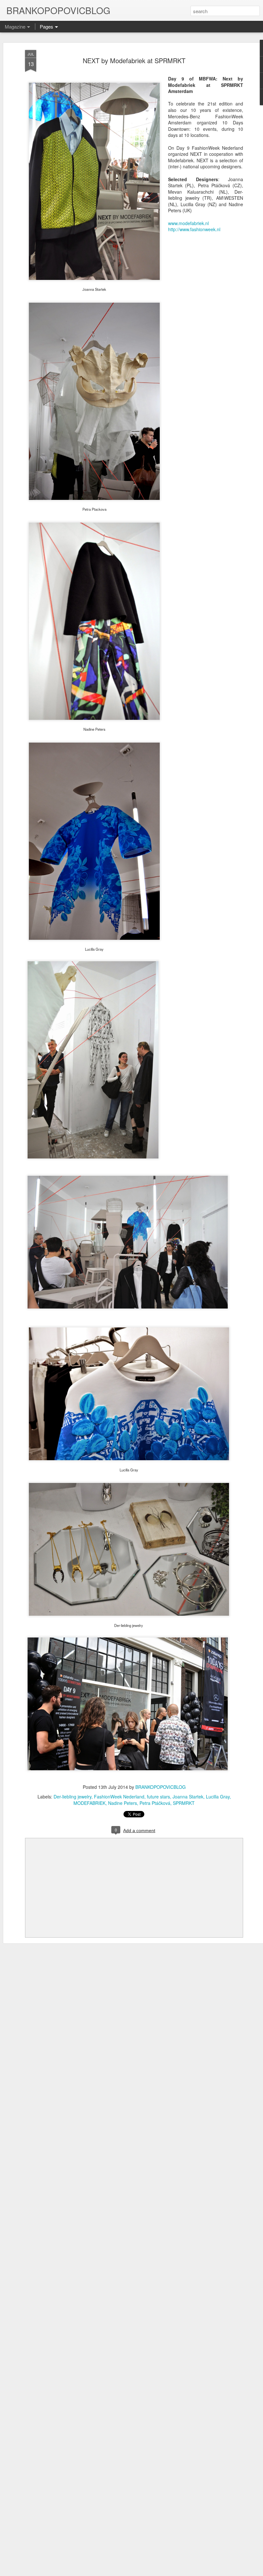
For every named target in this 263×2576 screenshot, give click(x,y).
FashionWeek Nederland (119, 1797)
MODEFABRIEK (89, 1803)
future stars (158, 1797)
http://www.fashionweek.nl (194, 229)
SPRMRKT (184, 1803)
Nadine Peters (123, 1803)
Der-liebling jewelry (72, 1797)
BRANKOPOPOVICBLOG (161, 1787)
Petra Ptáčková (155, 1803)
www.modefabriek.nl (188, 223)
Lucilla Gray (218, 1797)
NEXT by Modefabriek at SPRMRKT (134, 60)
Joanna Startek (188, 1797)
